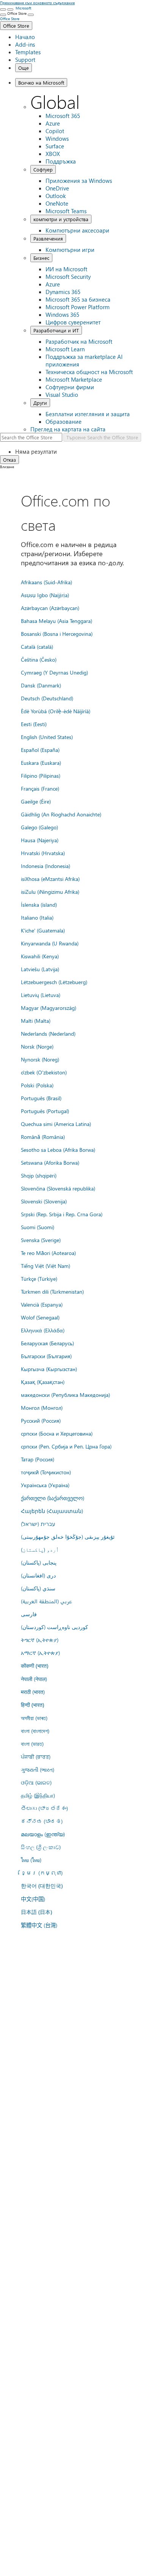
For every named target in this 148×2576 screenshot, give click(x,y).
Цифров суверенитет (73, 322)
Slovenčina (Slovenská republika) (58, 1188)
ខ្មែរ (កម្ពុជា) (42, 1873)
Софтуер (43, 169)
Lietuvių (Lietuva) (41, 995)
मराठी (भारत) (33, 1692)
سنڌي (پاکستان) (38, 1588)
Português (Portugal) (45, 1111)
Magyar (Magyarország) (49, 1008)
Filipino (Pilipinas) (41, 775)
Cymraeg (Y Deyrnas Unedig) (54, 672)
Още (24, 68)
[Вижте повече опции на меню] (3, 15)
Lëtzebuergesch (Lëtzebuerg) (54, 982)
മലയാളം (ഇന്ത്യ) (43, 1834)
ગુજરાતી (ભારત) (38, 1769)
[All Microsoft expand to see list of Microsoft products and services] (3, 9)
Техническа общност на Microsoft (89, 372)
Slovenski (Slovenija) (44, 1201)
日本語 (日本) (36, 1912)
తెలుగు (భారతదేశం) (44, 1808)
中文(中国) (33, 1899)
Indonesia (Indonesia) (46, 866)
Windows (57, 138)
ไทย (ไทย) (31, 1860)
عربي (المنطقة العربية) (46, 1601)
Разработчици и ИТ (56, 330)
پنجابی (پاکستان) (39, 1562)
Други (40, 403)
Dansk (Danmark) (41, 685)
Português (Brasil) (41, 1098)
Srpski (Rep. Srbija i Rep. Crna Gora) (62, 1214)
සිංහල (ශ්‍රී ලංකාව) (41, 1847)
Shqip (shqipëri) (39, 1175)
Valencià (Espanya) (42, 1304)
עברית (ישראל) (38, 1524)
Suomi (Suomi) (38, 1227)
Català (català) (37, 646)
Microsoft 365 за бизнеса (78, 299)
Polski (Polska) (37, 1085)
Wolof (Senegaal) (40, 1317)
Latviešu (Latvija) (40, 969)
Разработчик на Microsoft (79, 341)
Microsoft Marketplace (74, 379)
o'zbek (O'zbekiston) (44, 1072)
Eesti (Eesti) (34, 724)
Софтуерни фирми (70, 387)
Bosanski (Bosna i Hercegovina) (57, 634)
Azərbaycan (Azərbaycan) (50, 608)
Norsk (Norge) (37, 1046)
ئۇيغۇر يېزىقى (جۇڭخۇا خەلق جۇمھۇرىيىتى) (68, 1536)
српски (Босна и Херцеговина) (57, 1433)
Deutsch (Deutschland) (47, 698)
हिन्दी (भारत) (32, 1705)
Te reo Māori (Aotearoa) (48, 1253)
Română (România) (43, 1137)
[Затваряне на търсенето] (10, 9)
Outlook (56, 196)
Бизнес (41, 258)
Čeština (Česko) (39, 659)
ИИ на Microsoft (66, 269)
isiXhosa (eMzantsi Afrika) (50, 879)
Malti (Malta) (36, 1021)
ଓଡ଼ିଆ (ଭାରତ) (36, 1782)
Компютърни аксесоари (77, 230)
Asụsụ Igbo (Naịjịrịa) (45, 595)
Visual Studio (62, 395)
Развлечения (48, 238)
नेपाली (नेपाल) (34, 1679)
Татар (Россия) (38, 1459)
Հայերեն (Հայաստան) (52, 1511)
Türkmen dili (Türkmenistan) (52, 1291)
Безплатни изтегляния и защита (88, 414)
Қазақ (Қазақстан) (43, 1382)
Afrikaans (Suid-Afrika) (46, 582)
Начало (25, 37)
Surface (55, 146)
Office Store (16, 26)
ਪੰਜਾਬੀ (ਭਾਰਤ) (36, 1757)
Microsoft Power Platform (78, 307)
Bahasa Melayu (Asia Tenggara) (57, 621)
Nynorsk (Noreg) (40, 1059)
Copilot (55, 131)
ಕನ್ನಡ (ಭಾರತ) (42, 1821)
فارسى (29, 1614)
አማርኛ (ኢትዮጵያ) (40, 1653)
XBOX (53, 154)
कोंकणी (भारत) (35, 1666)
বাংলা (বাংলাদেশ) (35, 1731)
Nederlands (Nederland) (48, 1033)
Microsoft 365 (63, 116)
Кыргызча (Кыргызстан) (49, 1369)
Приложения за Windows (79, 181)
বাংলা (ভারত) (32, 1744)
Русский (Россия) (41, 1420)
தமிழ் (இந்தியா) (38, 1795)
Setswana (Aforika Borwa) (50, 1162)
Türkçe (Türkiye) (39, 1279)
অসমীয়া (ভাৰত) (34, 1718)
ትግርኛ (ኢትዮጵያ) (40, 1640)
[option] (82, 451)
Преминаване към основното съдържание (37, 3)
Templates (28, 52)
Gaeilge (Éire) (36, 801)
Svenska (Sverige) (41, 1240)
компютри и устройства (61, 219)
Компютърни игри (70, 250)
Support (25, 60)
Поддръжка (61, 161)
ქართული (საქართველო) (53, 1498)
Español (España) (40, 750)
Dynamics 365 (63, 292)
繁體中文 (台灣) (39, 1925)
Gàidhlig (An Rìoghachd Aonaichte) (61, 814)
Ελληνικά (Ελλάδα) (43, 1330)
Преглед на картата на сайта (68, 429)
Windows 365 (62, 315)
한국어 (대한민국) (42, 1886)
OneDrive (57, 188)
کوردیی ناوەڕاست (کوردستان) (54, 1627)
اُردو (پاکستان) (40, 1549)
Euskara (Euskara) (41, 763)
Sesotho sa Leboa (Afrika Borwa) (58, 1150)
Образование (64, 421)
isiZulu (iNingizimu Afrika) (50, 892)
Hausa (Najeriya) (40, 840)
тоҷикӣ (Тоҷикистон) (46, 1472)
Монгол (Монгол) (42, 1408)
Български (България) (46, 1356)
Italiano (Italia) (37, 917)
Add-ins (25, 44)
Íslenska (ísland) (39, 904)
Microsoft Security (68, 277)
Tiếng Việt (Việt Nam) (46, 1266)
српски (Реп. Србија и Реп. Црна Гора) (66, 1446)
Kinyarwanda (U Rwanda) (50, 943)
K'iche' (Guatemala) (43, 930)
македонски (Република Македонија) (65, 1395)
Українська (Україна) (45, 1485)
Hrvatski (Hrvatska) (43, 853)
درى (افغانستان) (38, 1575)
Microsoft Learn (65, 349)
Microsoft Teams (66, 211)
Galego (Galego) (39, 827)
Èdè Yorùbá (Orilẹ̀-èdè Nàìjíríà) (56, 711)
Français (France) (40, 788)
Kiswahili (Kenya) (40, 956)
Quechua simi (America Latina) (56, 1124)
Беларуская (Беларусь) (47, 1343)
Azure (53, 123)
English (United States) (47, 737)
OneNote (57, 203)
